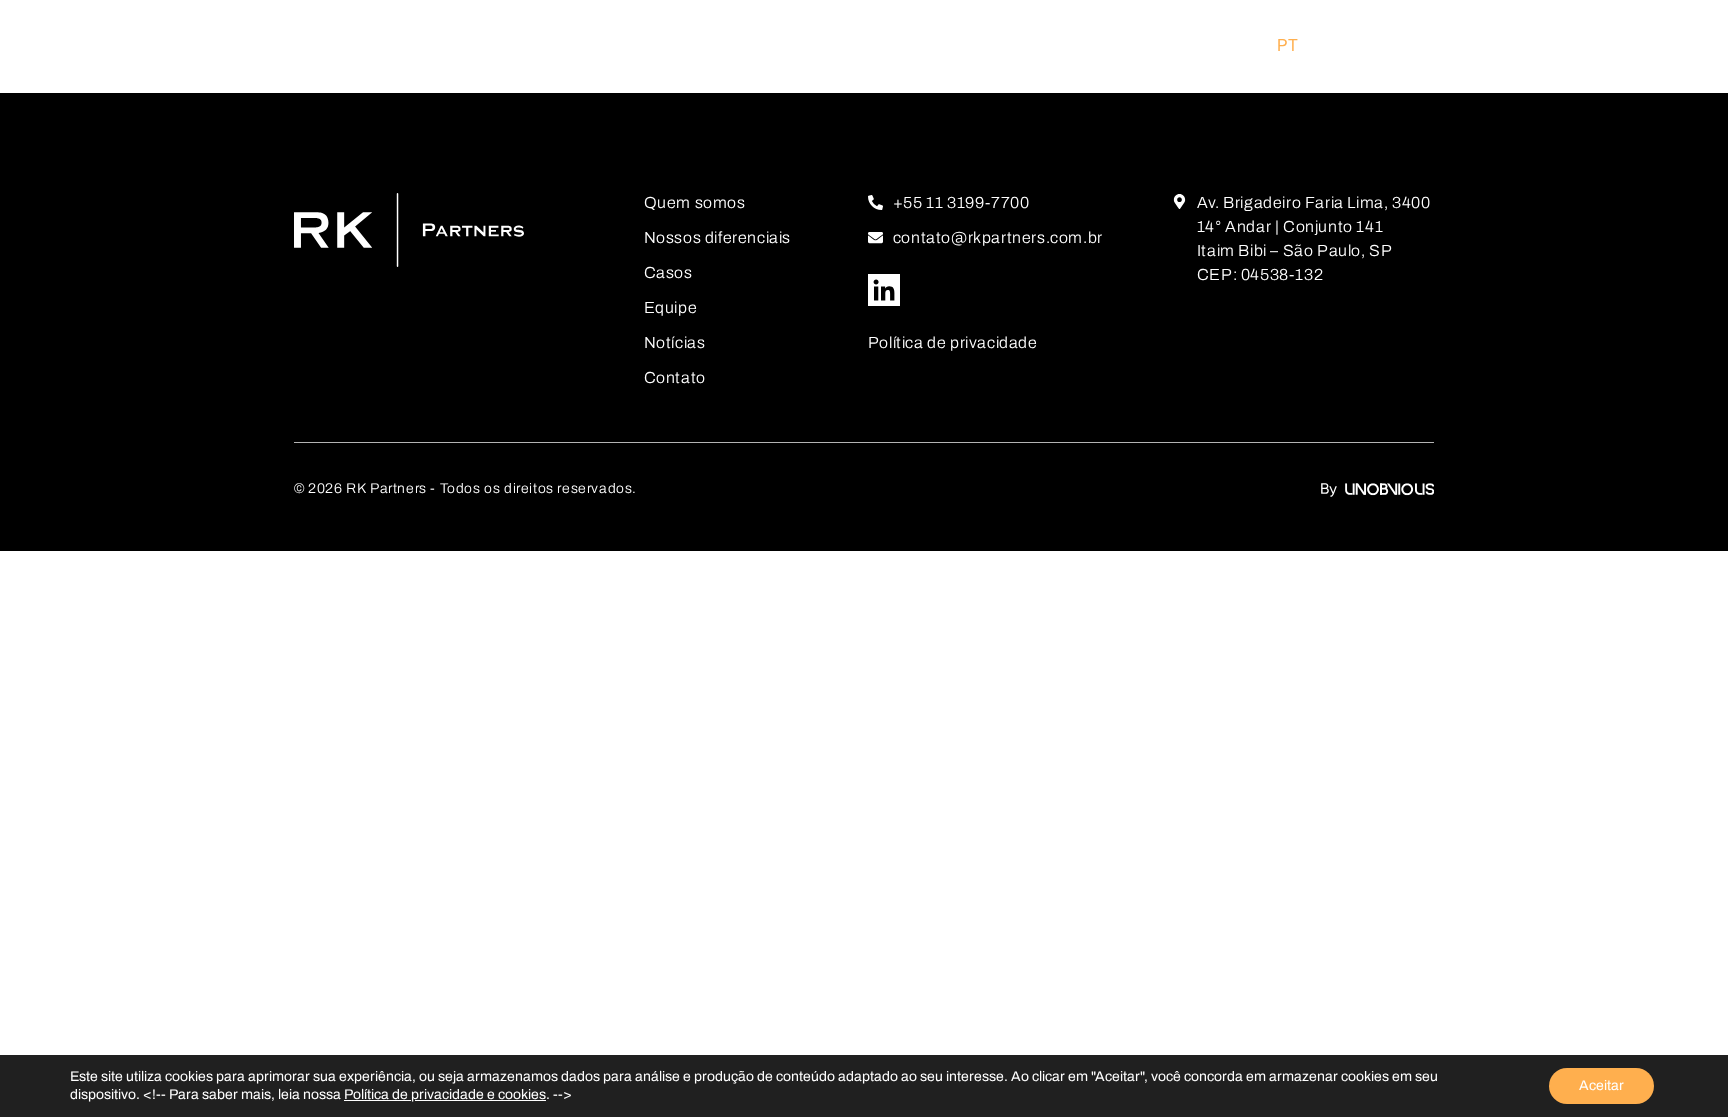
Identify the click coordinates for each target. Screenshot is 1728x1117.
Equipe (671, 307)
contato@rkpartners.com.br (998, 237)
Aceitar (1601, 1085)
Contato (675, 377)
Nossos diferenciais (717, 237)
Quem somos (695, 202)
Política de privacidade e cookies (445, 1094)
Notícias (675, 342)
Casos (668, 272)
